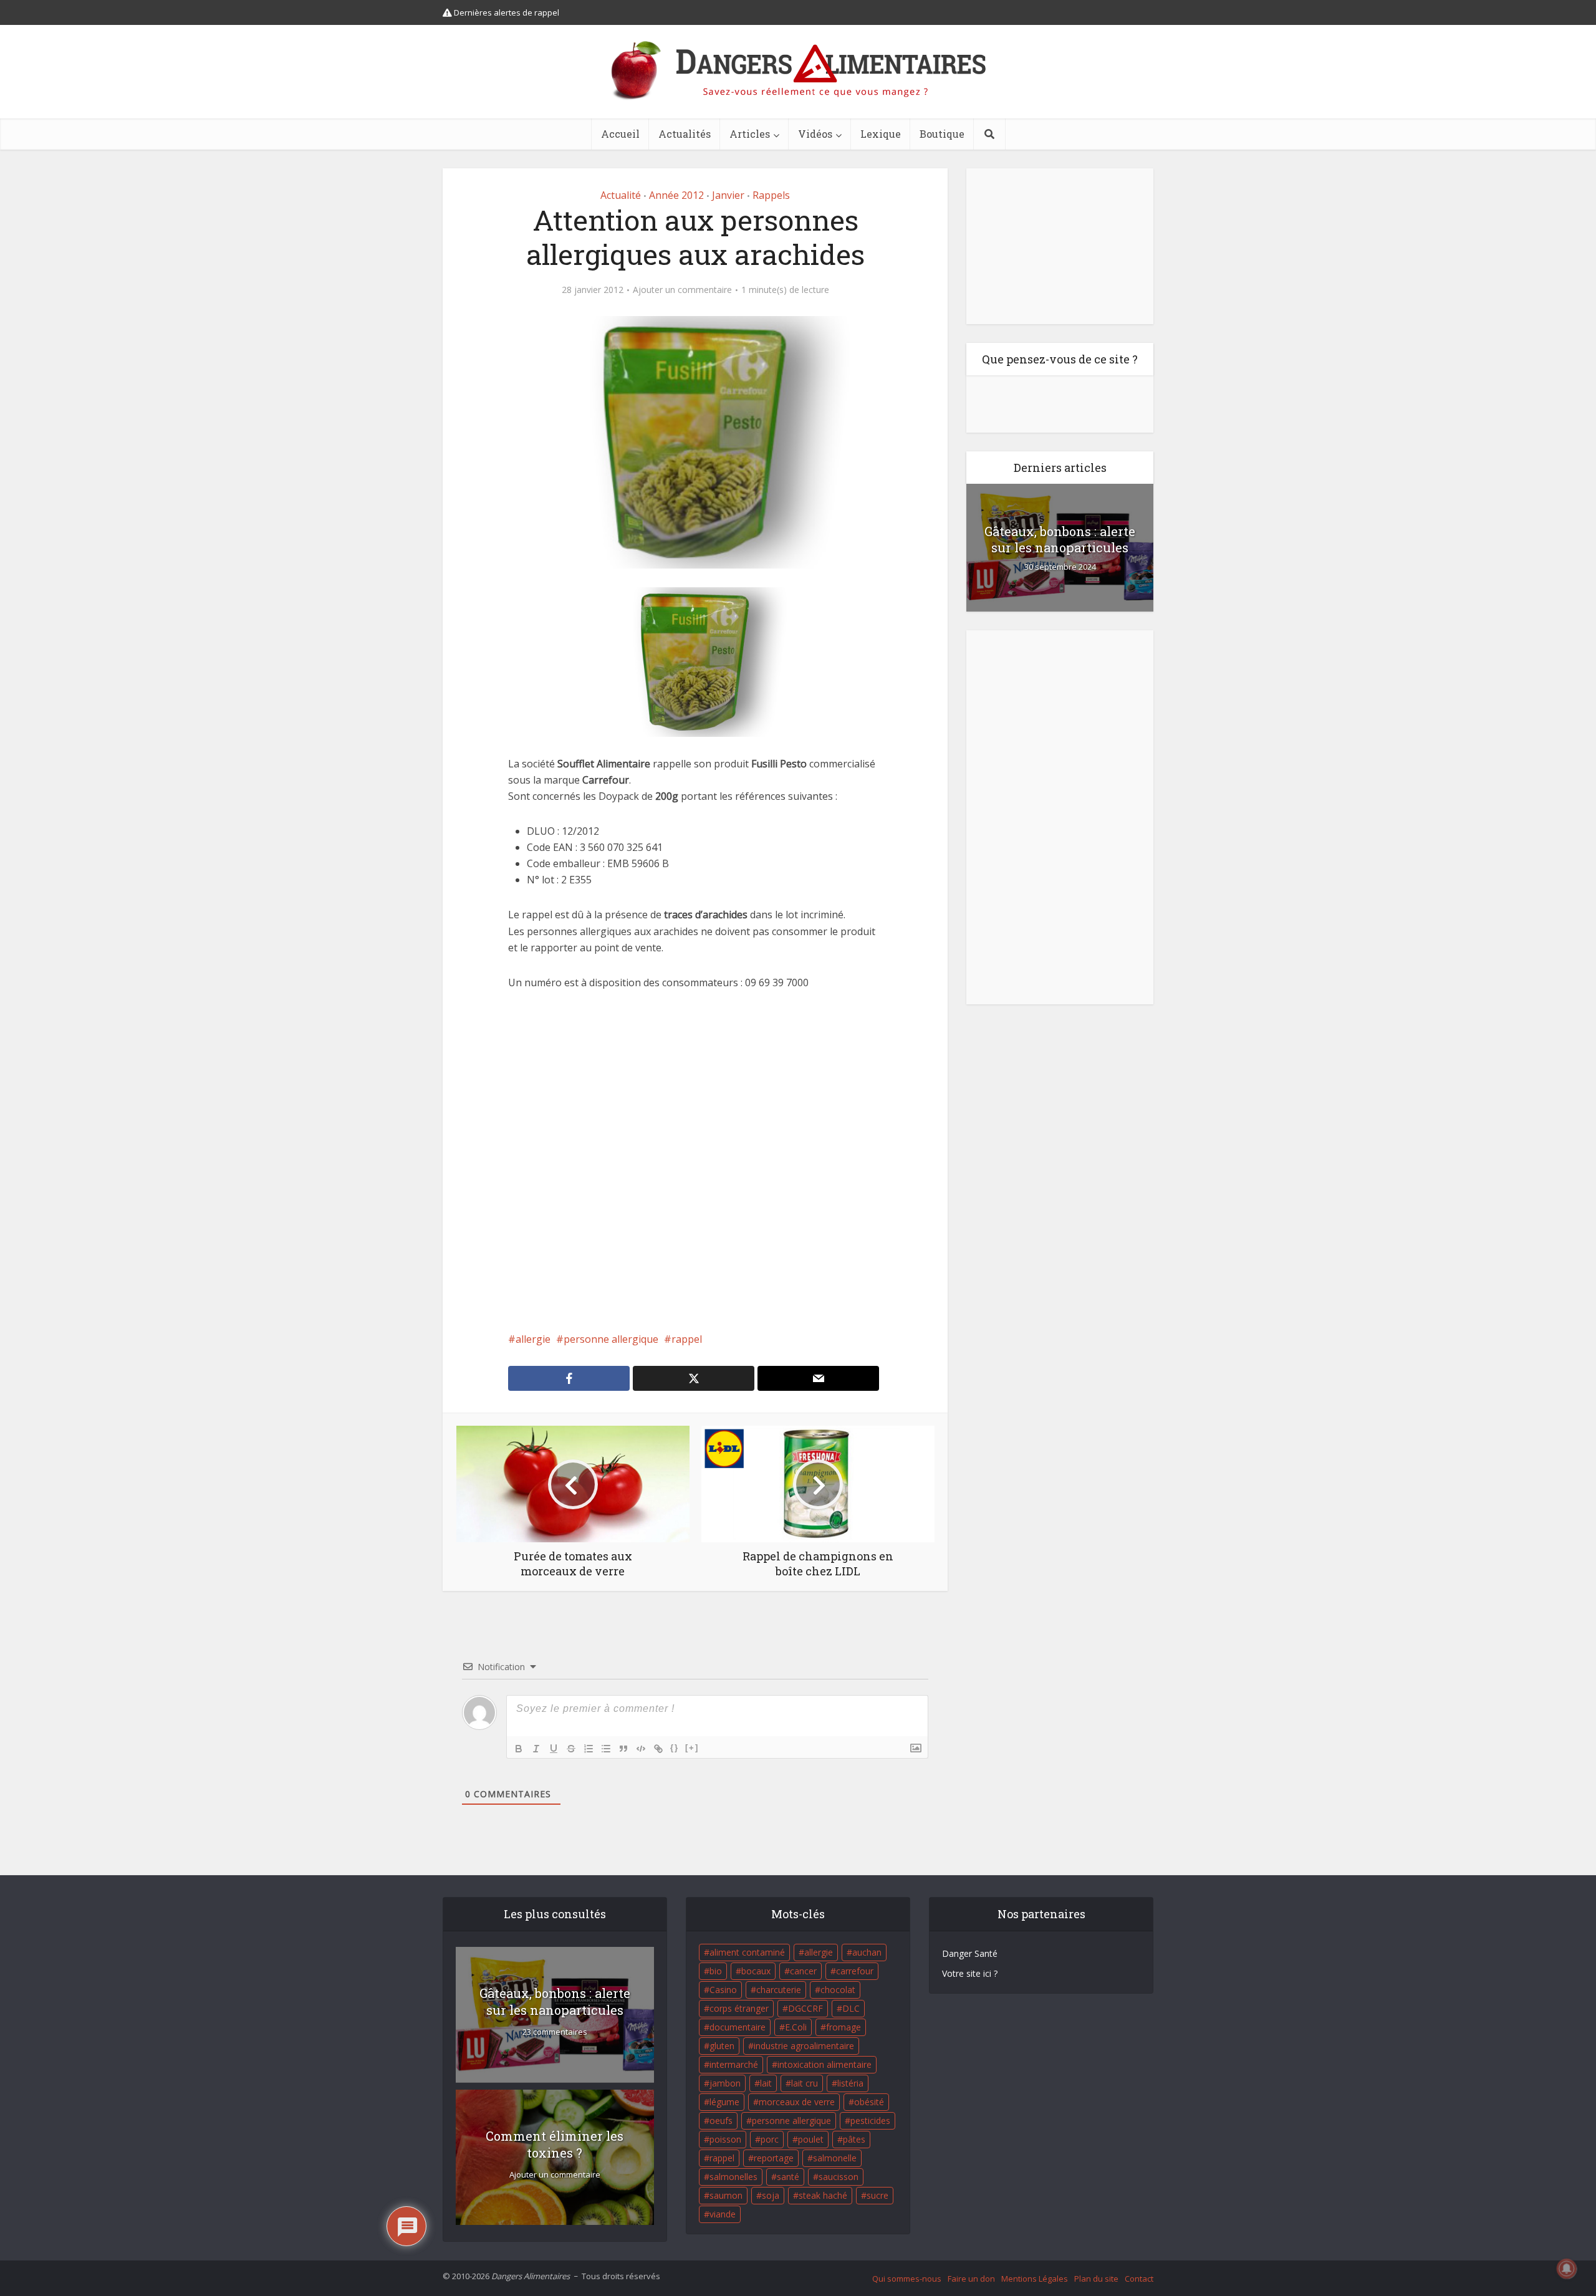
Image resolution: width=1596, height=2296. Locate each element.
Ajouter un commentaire (682, 290)
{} (675, 1748)
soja (771, 2195)
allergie (533, 1339)
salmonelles (733, 2177)
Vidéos (815, 134)
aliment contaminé (747, 1952)
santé (788, 2177)
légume (724, 2102)
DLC (851, 2008)
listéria (850, 2083)
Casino (723, 1990)
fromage (844, 2027)
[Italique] (536, 1749)
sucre (877, 2195)
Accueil (620, 134)
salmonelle (835, 2158)
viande (723, 2214)
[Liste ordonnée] (589, 1749)
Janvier (728, 195)
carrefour (855, 1971)
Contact (1139, 2279)
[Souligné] (554, 1749)
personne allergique (611, 1339)
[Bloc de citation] (623, 1749)
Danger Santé (970, 1953)
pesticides (870, 2121)
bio (716, 1971)
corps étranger (739, 2008)
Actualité (621, 195)
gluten (722, 2046)
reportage (774, 2158)
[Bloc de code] (641, 1749)
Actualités (685, 134)
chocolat (838, 1990)
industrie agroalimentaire (804, 2046)
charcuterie (779, 1990)
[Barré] (571, 1749)
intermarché (734, 2064)
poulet (811, 2139)
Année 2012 (676, 195)
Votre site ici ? (970, 1973)
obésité (869, 2102)
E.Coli (796, 2027)
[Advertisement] (695, 1161)
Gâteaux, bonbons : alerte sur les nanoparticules (1060, 539)
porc (770, 2139)
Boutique (942, 134)
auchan (867, 1952)
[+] (692, 1748)
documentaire (738, 2027)
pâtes (854, 2139)
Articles (750, 134)
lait (766, 2083)
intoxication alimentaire (824, 2064)
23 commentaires (555, 2032)
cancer (803, 1971)
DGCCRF (805, 2008)
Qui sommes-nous (907, 2279)
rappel (687, 1339)
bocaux (756, 1971)
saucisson (839, 2177)
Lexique (881, 134)
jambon (725, 2083)
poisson (725, 2139)
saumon (726, 2195)
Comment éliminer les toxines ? (555, 2144)
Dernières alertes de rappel (506, 12)
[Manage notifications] (1567, 2269)
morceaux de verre (797, 2102)
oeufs (721, 2121)
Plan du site (1096, 2279)
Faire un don (971, 2279)
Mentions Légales (1035, 2279)
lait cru (805, 2083)
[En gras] (519, 1749)
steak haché (823, 2195)
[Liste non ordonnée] (606, 1749)
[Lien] (658, 1749)
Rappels (771, 195)
